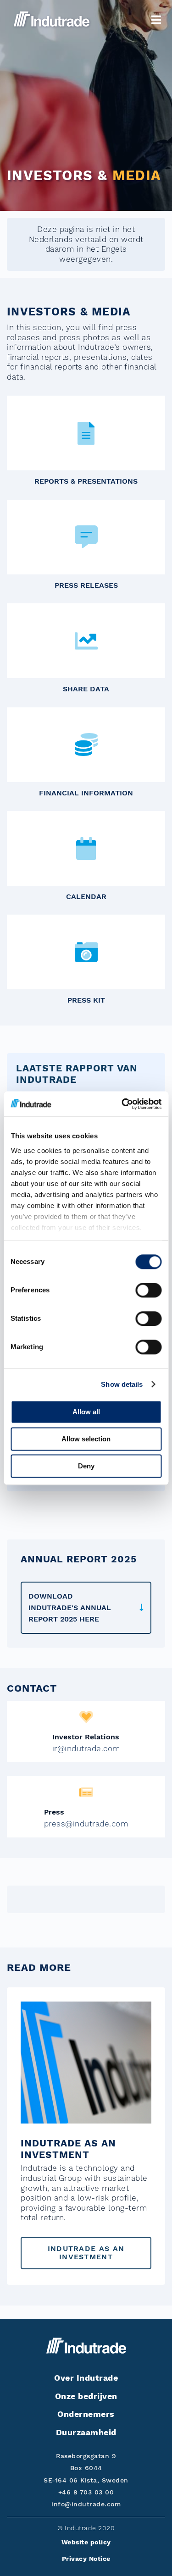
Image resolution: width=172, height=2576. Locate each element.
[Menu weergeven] (156, 20)
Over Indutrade (86, 2378)
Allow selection (86, 1439)
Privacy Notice (86, 2559)
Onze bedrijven (86, 2396)
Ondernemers (86, 2414)
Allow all (86, 1412)
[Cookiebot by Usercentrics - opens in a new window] (122, 1104)
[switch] (148, 1290)
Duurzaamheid (86, 2432)
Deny (86, 1466)
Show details (122, 1384)
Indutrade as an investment (86, 2253)
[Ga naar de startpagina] (52, 19)
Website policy (86, 2542)
